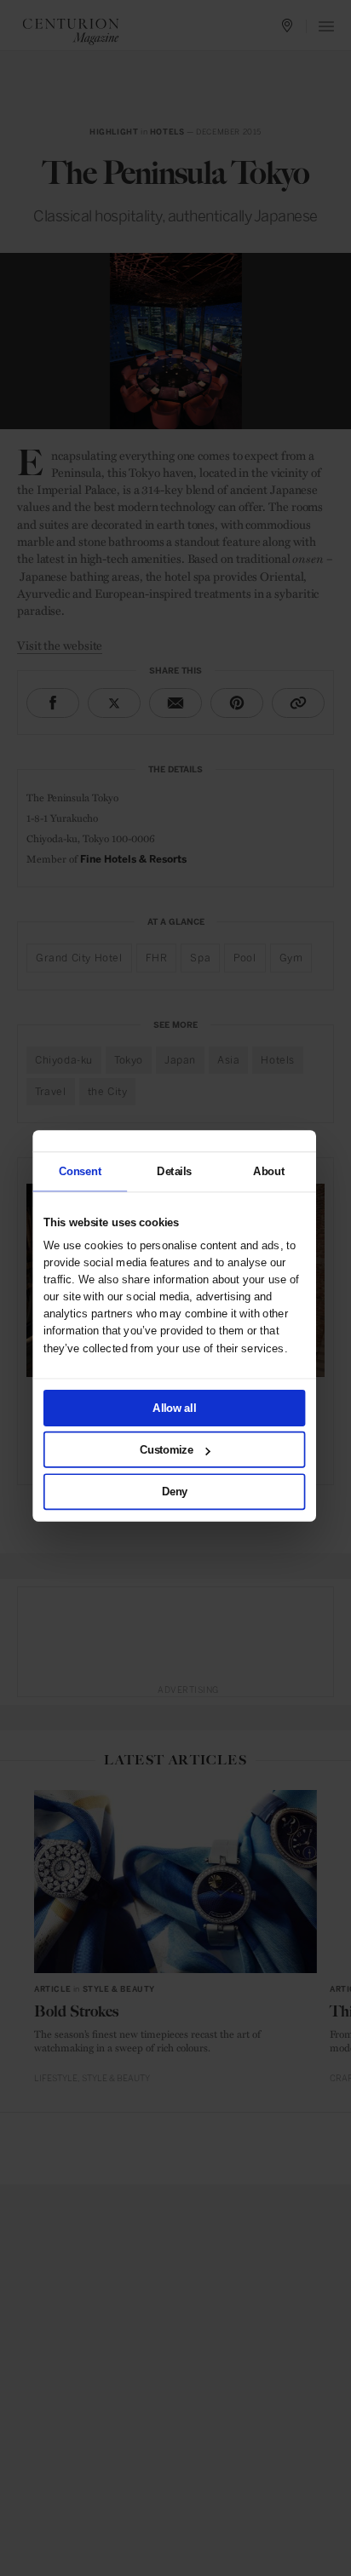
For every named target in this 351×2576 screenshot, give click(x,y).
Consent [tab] (80, 1171)
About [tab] (269, 1171)
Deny (175, 1491)
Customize (167, 1449)
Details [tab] (174, 1171)
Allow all (175, 1407)
